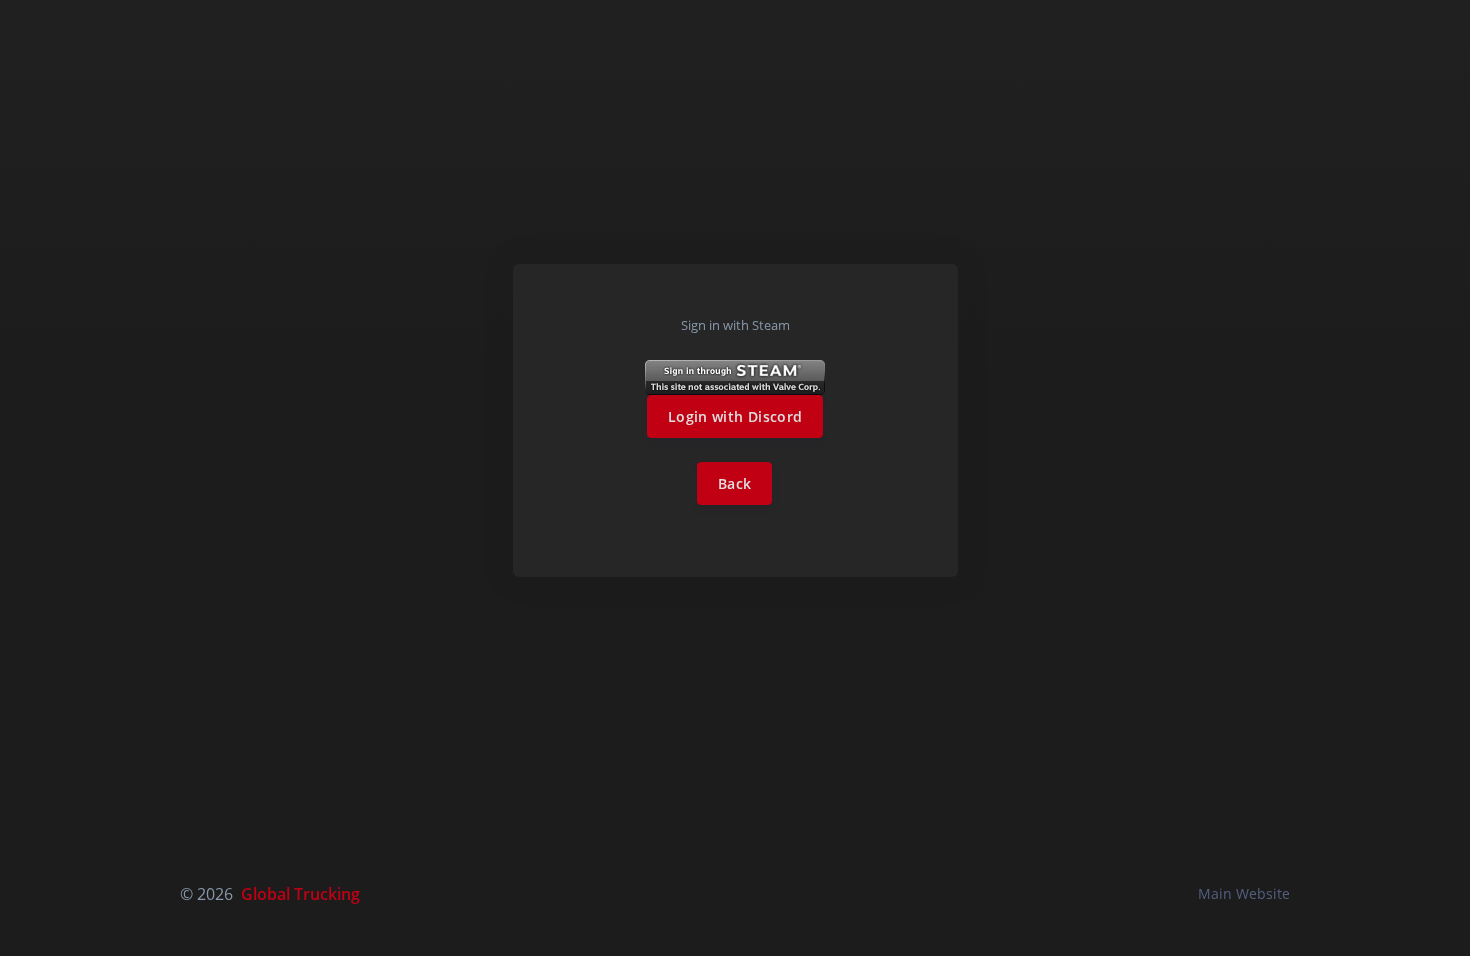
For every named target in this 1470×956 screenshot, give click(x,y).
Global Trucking (300, 894)
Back (734, 483)
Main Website (1244, 893)
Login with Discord (735, 416)
